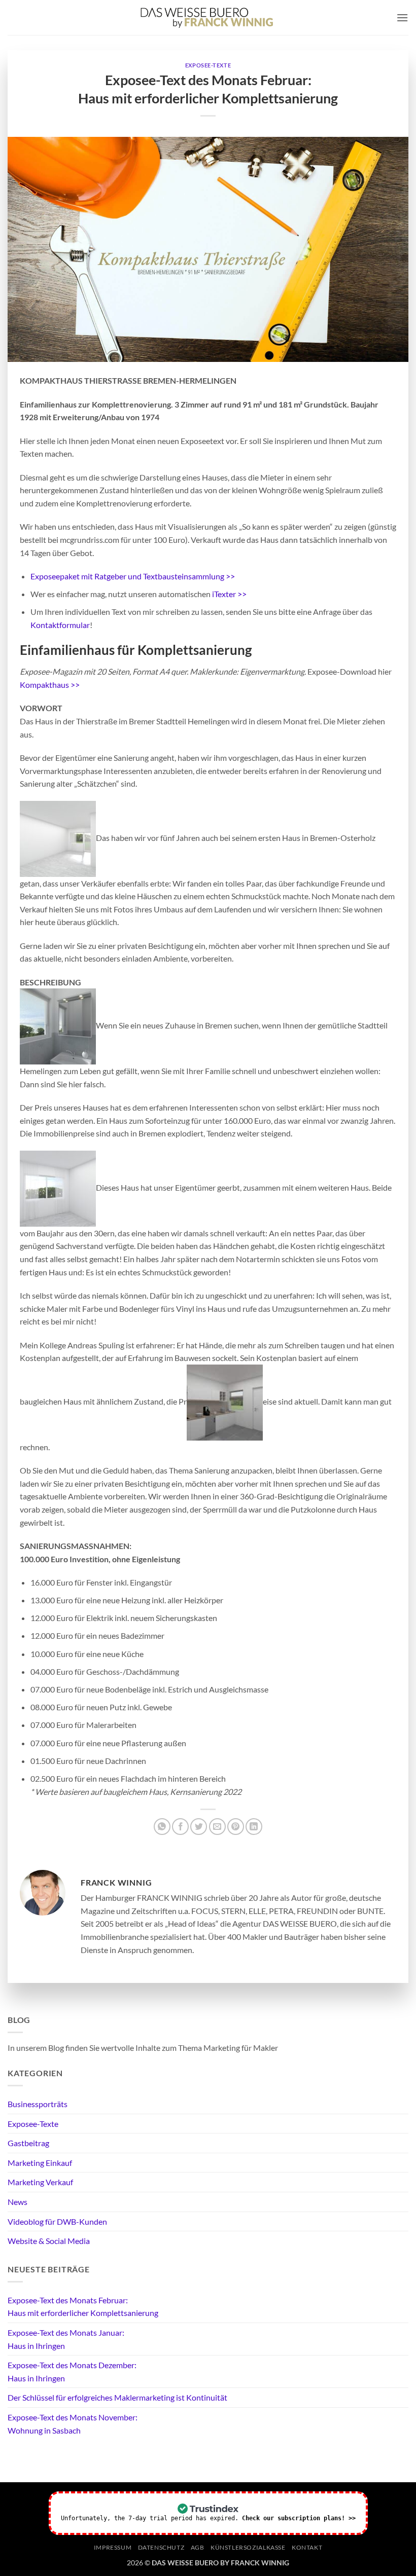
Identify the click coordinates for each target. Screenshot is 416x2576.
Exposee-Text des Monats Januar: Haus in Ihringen (66, 2339)
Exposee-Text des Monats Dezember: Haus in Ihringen (72, 2371)
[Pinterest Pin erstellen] (236, 1827)
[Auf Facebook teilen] (180, 1827)
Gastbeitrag (28, 2143)
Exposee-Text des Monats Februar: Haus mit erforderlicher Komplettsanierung (83, 2307)
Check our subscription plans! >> (299, 2518)
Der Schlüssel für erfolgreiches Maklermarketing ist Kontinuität (117, 2397)
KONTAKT (307, 2547)
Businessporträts (38, 2104)
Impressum (113, 2547)
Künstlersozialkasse (248, 2547)
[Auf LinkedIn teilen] (254, 1827)
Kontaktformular (60, 625)
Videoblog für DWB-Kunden (57, 2221)
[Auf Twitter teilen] (199, 1827)
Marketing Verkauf (40, 2182)
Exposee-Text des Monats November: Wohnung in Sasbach (73, 2424)
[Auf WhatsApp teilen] (162, 1827)
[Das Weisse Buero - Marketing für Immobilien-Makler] (206, 17)
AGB (198, 2547)
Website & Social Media (49, 2241)
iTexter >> (229, 594)
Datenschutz (161, 2547)
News (18, 2202)
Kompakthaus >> (50, 685)
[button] (402, 17)
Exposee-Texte (208, 65)
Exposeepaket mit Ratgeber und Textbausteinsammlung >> (133, 576)
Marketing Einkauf (40, 2163)
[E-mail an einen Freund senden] (217, 1827)
